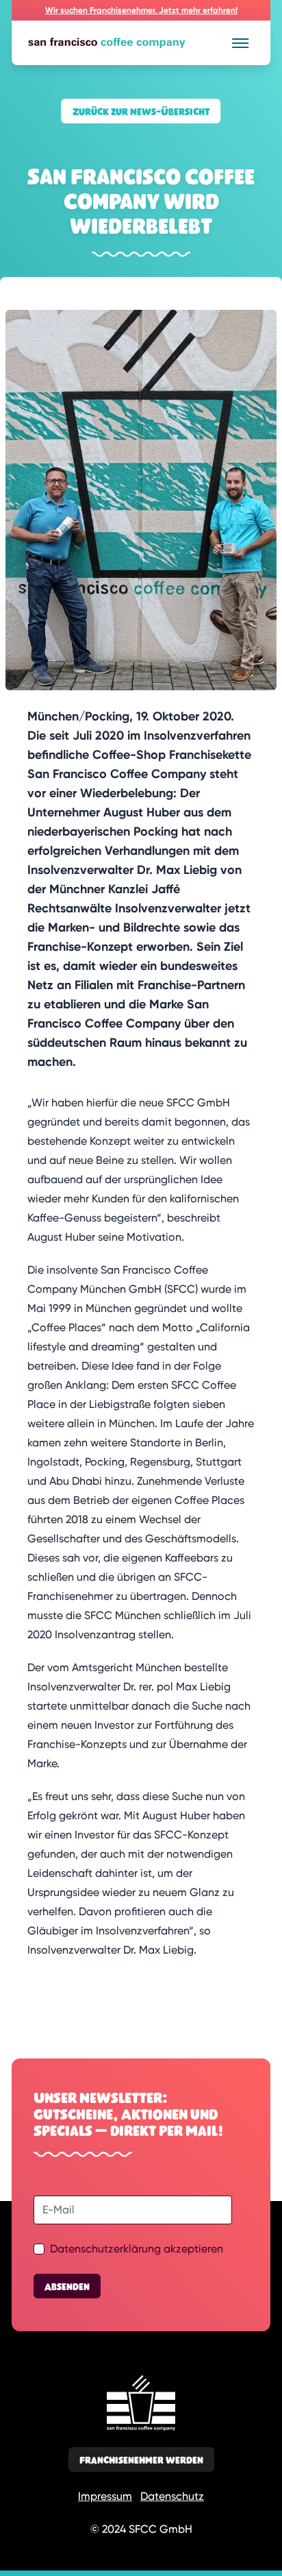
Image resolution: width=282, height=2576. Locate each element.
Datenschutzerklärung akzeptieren (137, 2249)
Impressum (105, 2496)
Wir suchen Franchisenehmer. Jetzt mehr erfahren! (141, 10)
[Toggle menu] (240, 43)
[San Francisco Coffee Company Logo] (133, 43)
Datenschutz (172, 2496)
